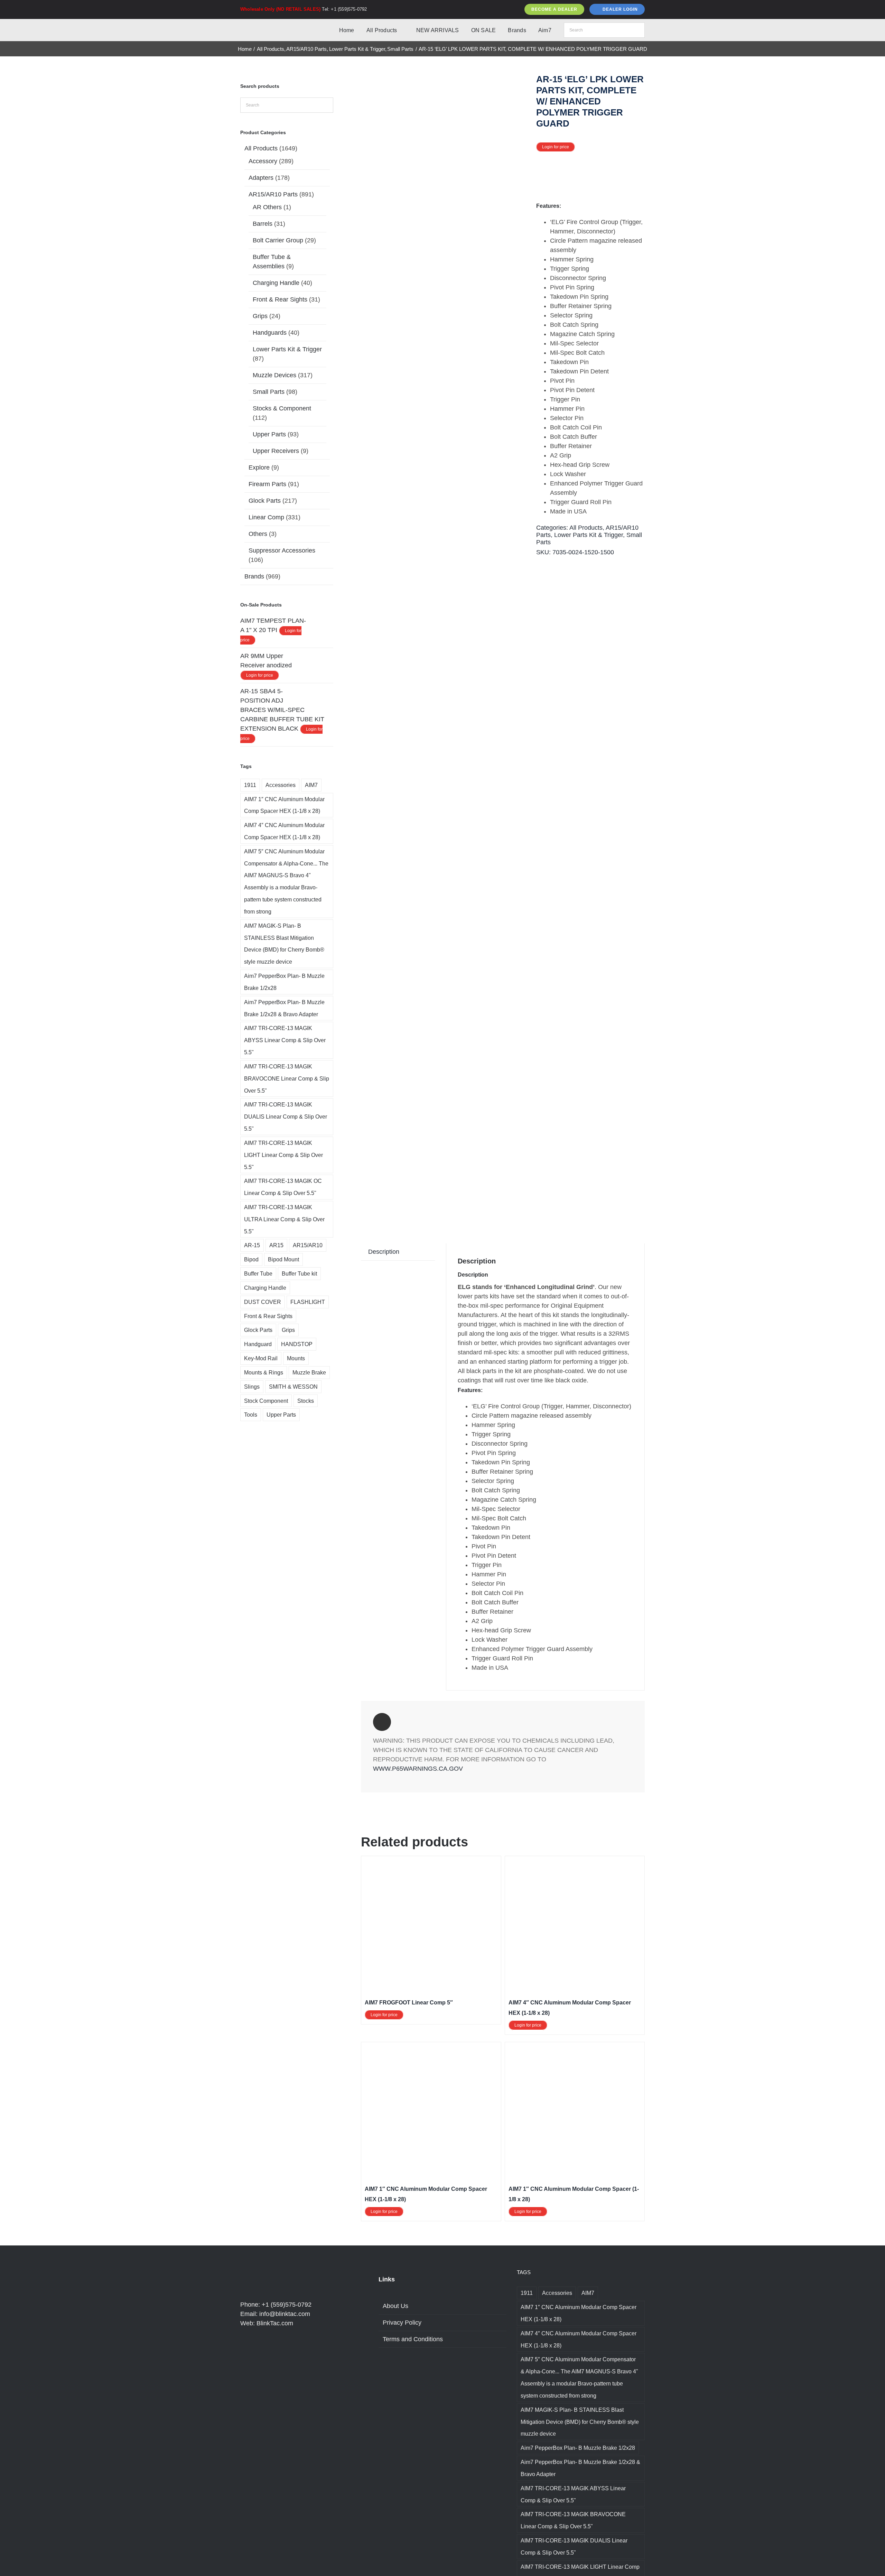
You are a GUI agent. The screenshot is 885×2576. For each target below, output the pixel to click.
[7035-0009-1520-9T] (445, 645)
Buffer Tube (258, 1273)
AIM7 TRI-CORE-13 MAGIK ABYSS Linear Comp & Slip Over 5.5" (285, 1040)
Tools (251, 1415)
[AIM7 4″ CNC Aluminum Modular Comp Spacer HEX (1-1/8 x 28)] (575, 1864)
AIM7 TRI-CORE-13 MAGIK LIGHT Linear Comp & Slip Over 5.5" (283, 1155)
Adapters (261, 178)
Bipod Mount (283, 1259)
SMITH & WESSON (293, 1387)
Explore (259, 467)
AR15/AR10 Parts (273, 194)
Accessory (263, 161)
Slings (252, 1387)
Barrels (263, 224)
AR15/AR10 (308, 1245)
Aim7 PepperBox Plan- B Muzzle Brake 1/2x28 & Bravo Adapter (284, 1008)
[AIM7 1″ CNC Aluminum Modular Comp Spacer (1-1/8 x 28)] (575, 2050)
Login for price (556, 147)
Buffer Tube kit (299, 1273)
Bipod (251, 1259)
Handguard (258, 1344)
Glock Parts (265, 501)
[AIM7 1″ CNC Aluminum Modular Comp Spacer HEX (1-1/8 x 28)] (431, 2050)
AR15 (276, 1245)
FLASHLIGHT (308, 1302)
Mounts (296, 1358)
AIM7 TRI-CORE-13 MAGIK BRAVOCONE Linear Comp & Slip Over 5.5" (287, 1078)
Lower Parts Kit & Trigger (589, 535)
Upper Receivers (276, 451)
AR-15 (252, 1245)
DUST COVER (263, 1302)
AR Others (267, 207)
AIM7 (311, 785)
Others (258, 534)
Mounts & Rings (264, 1372)
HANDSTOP (297, 1344)
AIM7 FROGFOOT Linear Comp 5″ (409, 2003)
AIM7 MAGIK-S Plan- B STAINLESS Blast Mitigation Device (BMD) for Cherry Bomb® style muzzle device (284, 944)
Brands (254, 576)
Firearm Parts (267, 484)
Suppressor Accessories (282, 550)
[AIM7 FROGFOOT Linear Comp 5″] (431, 1864)
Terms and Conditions (413, 2339)
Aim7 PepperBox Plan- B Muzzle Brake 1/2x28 (284, 982)
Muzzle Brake (309, 1372)
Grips (260, 316)
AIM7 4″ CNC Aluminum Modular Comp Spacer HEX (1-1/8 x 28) (284, 831)
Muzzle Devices (274, 375)
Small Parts (269, 392)
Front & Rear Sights (280, 299)
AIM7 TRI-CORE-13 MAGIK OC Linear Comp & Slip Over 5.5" (283, 1187)
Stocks (306, 1401)
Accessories (281, 785)
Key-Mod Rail (261, 1358)
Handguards (270, 333)
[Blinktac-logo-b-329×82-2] (271, 26)
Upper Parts (269, 434)
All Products (586, 528)
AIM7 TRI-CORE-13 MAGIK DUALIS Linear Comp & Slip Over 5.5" (286, 1116)
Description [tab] (384, 1252)
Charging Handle (276, 283)
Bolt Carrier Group (278, 240)
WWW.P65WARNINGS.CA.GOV (418, 1769)
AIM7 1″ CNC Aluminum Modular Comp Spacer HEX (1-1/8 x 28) (284, 805)
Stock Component (266, 1401)
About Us (395, 2306)
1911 (250, 785)
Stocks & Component (282, 408)
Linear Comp (266, 517)
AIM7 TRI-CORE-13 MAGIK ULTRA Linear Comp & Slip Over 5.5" (284, 1219)
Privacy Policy (402, 2323)
